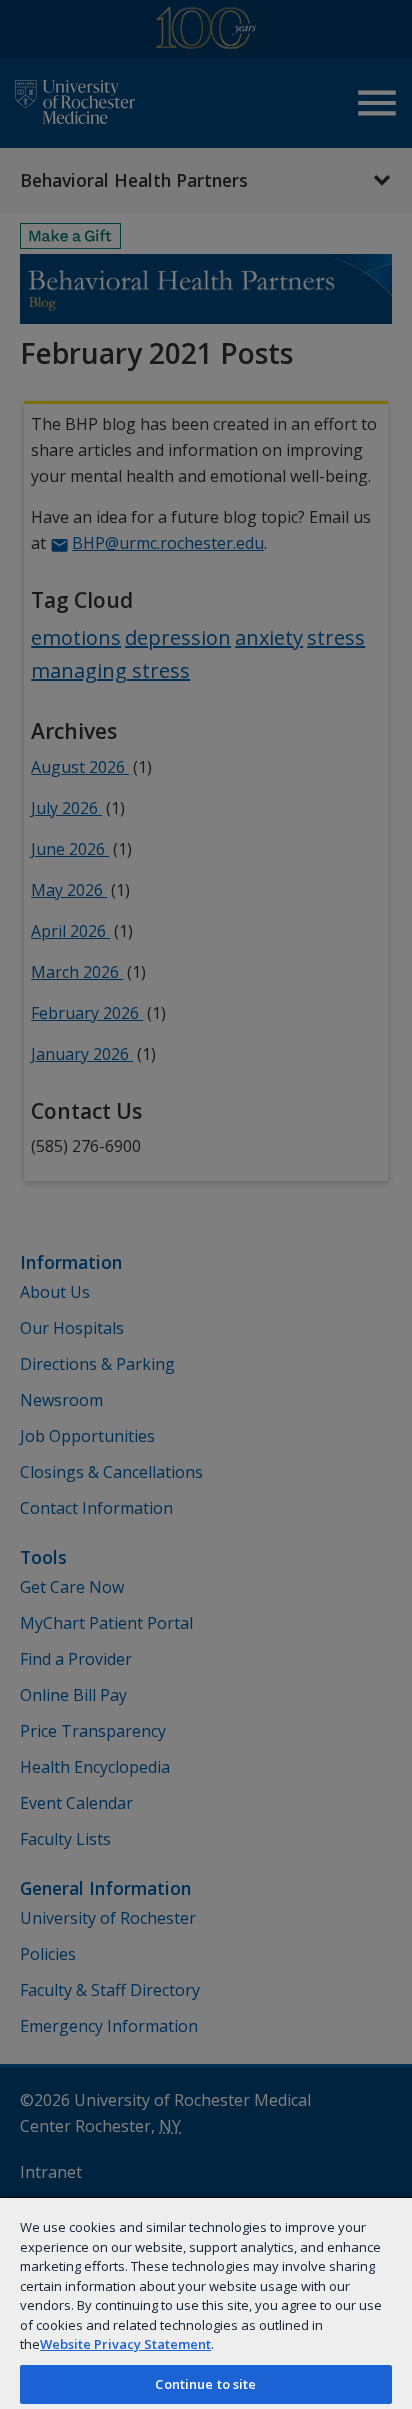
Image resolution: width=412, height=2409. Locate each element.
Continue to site (205, 2384)
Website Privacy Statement (125, 2344)
